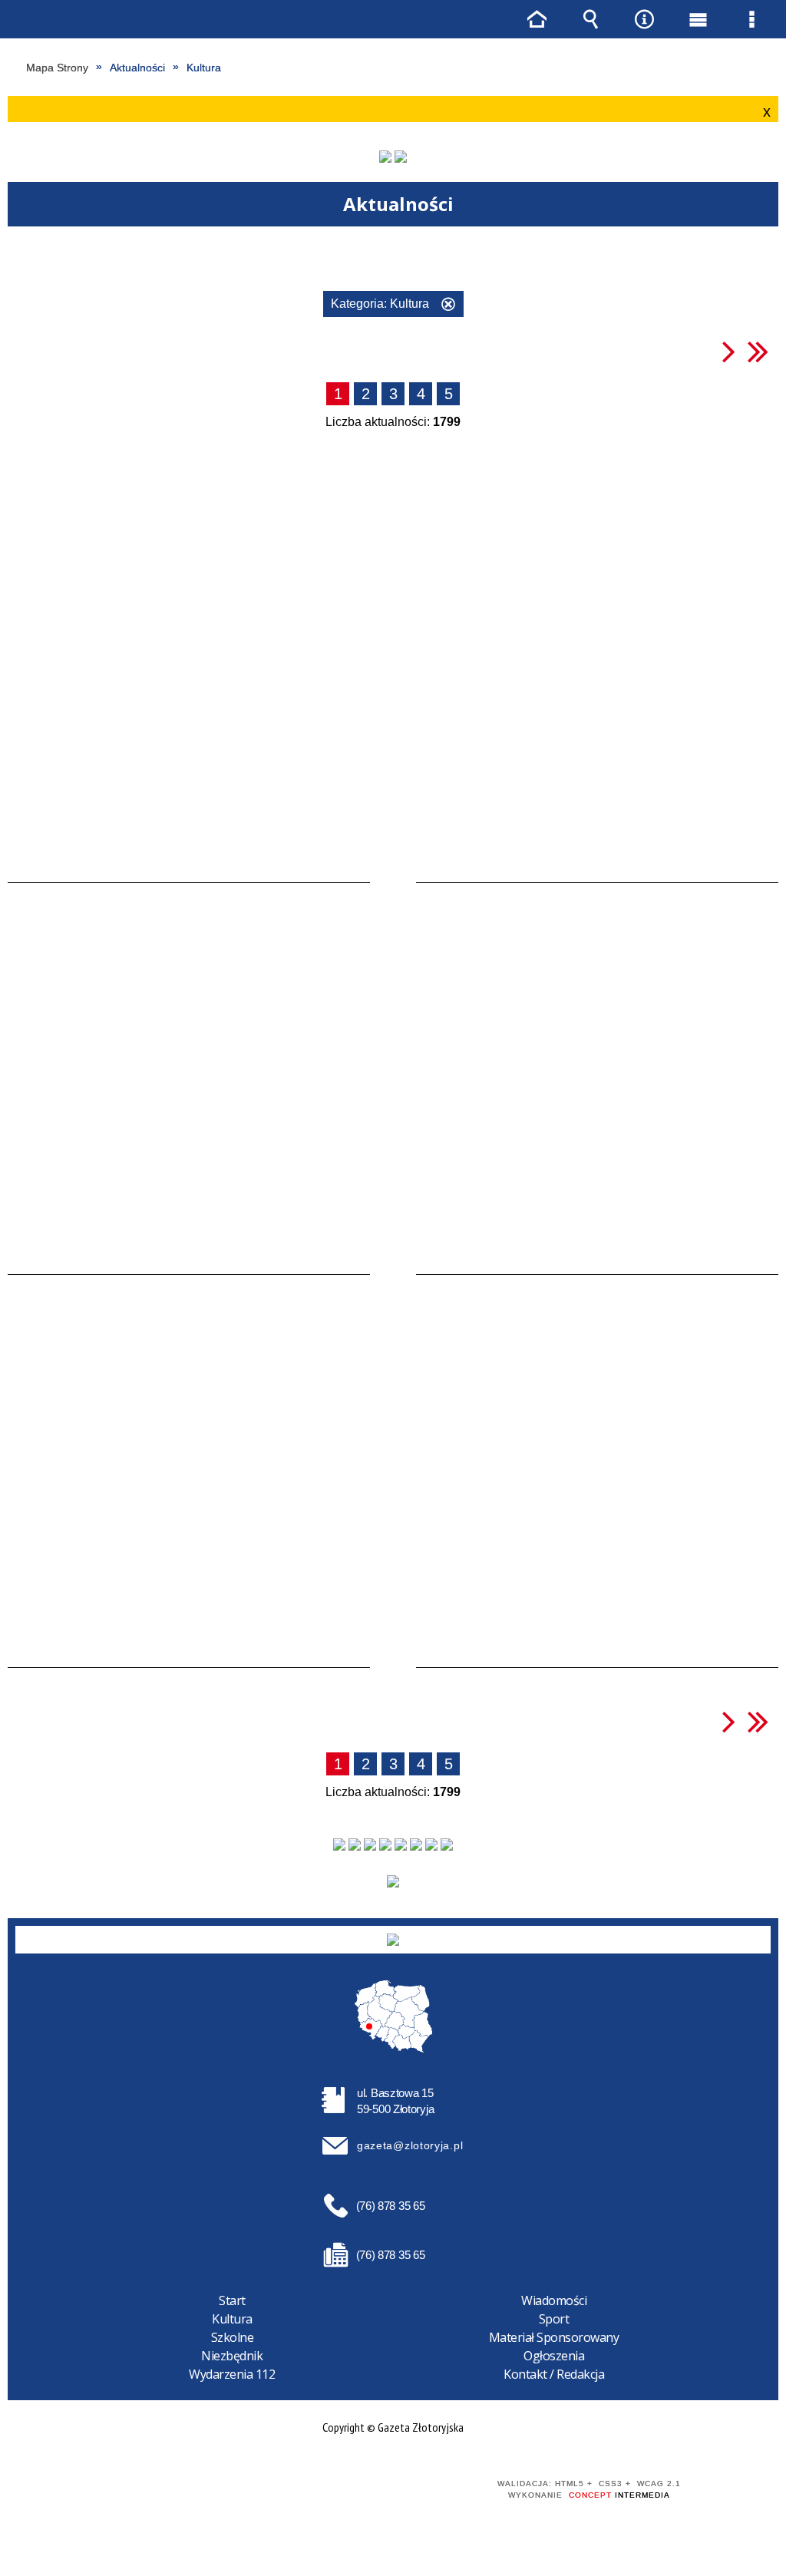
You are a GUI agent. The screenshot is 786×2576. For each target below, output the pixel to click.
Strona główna (537, 19)
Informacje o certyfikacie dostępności (174, 2494)
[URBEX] (385, 157)
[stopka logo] (393, 1940)
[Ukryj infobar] (765, 110)
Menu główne (698, 19)
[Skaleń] (401, 157)
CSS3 (368, 2490)
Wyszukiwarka (590, 19)
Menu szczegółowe (751, 19)
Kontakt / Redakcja (554, 2374)
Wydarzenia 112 (232, 2374)
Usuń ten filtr (448, 306)
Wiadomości (554, 2300)
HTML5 (345, 2490)
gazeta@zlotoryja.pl (410, 2145)
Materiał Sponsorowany (554, 2337)
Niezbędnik (232, 2356)
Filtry (404, 260)
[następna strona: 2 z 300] (729, 351)
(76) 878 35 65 (391, 2206)
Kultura (232, 2319)
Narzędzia (644, 19)
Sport (554, 2319)
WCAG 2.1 (417, 2490)
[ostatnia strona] (758, 351)
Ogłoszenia (554, 2356)
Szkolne (233, 2337)
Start (232, 2300)
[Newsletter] (393, 1881)
